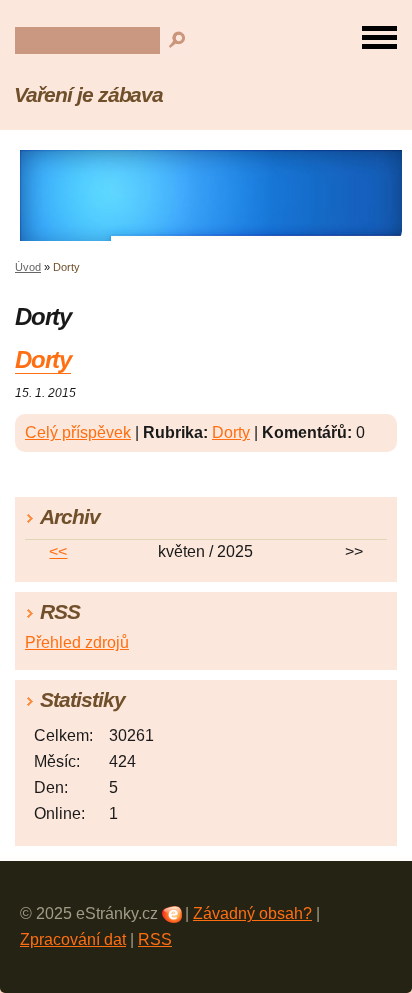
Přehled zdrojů (77, 642)
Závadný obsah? (252, 913)
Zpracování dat (73, 939)
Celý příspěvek (78, 432)
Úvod (28, 267)
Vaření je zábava (88, 94)
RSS (155, 939)
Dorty (43, 359)
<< (58, 551)
